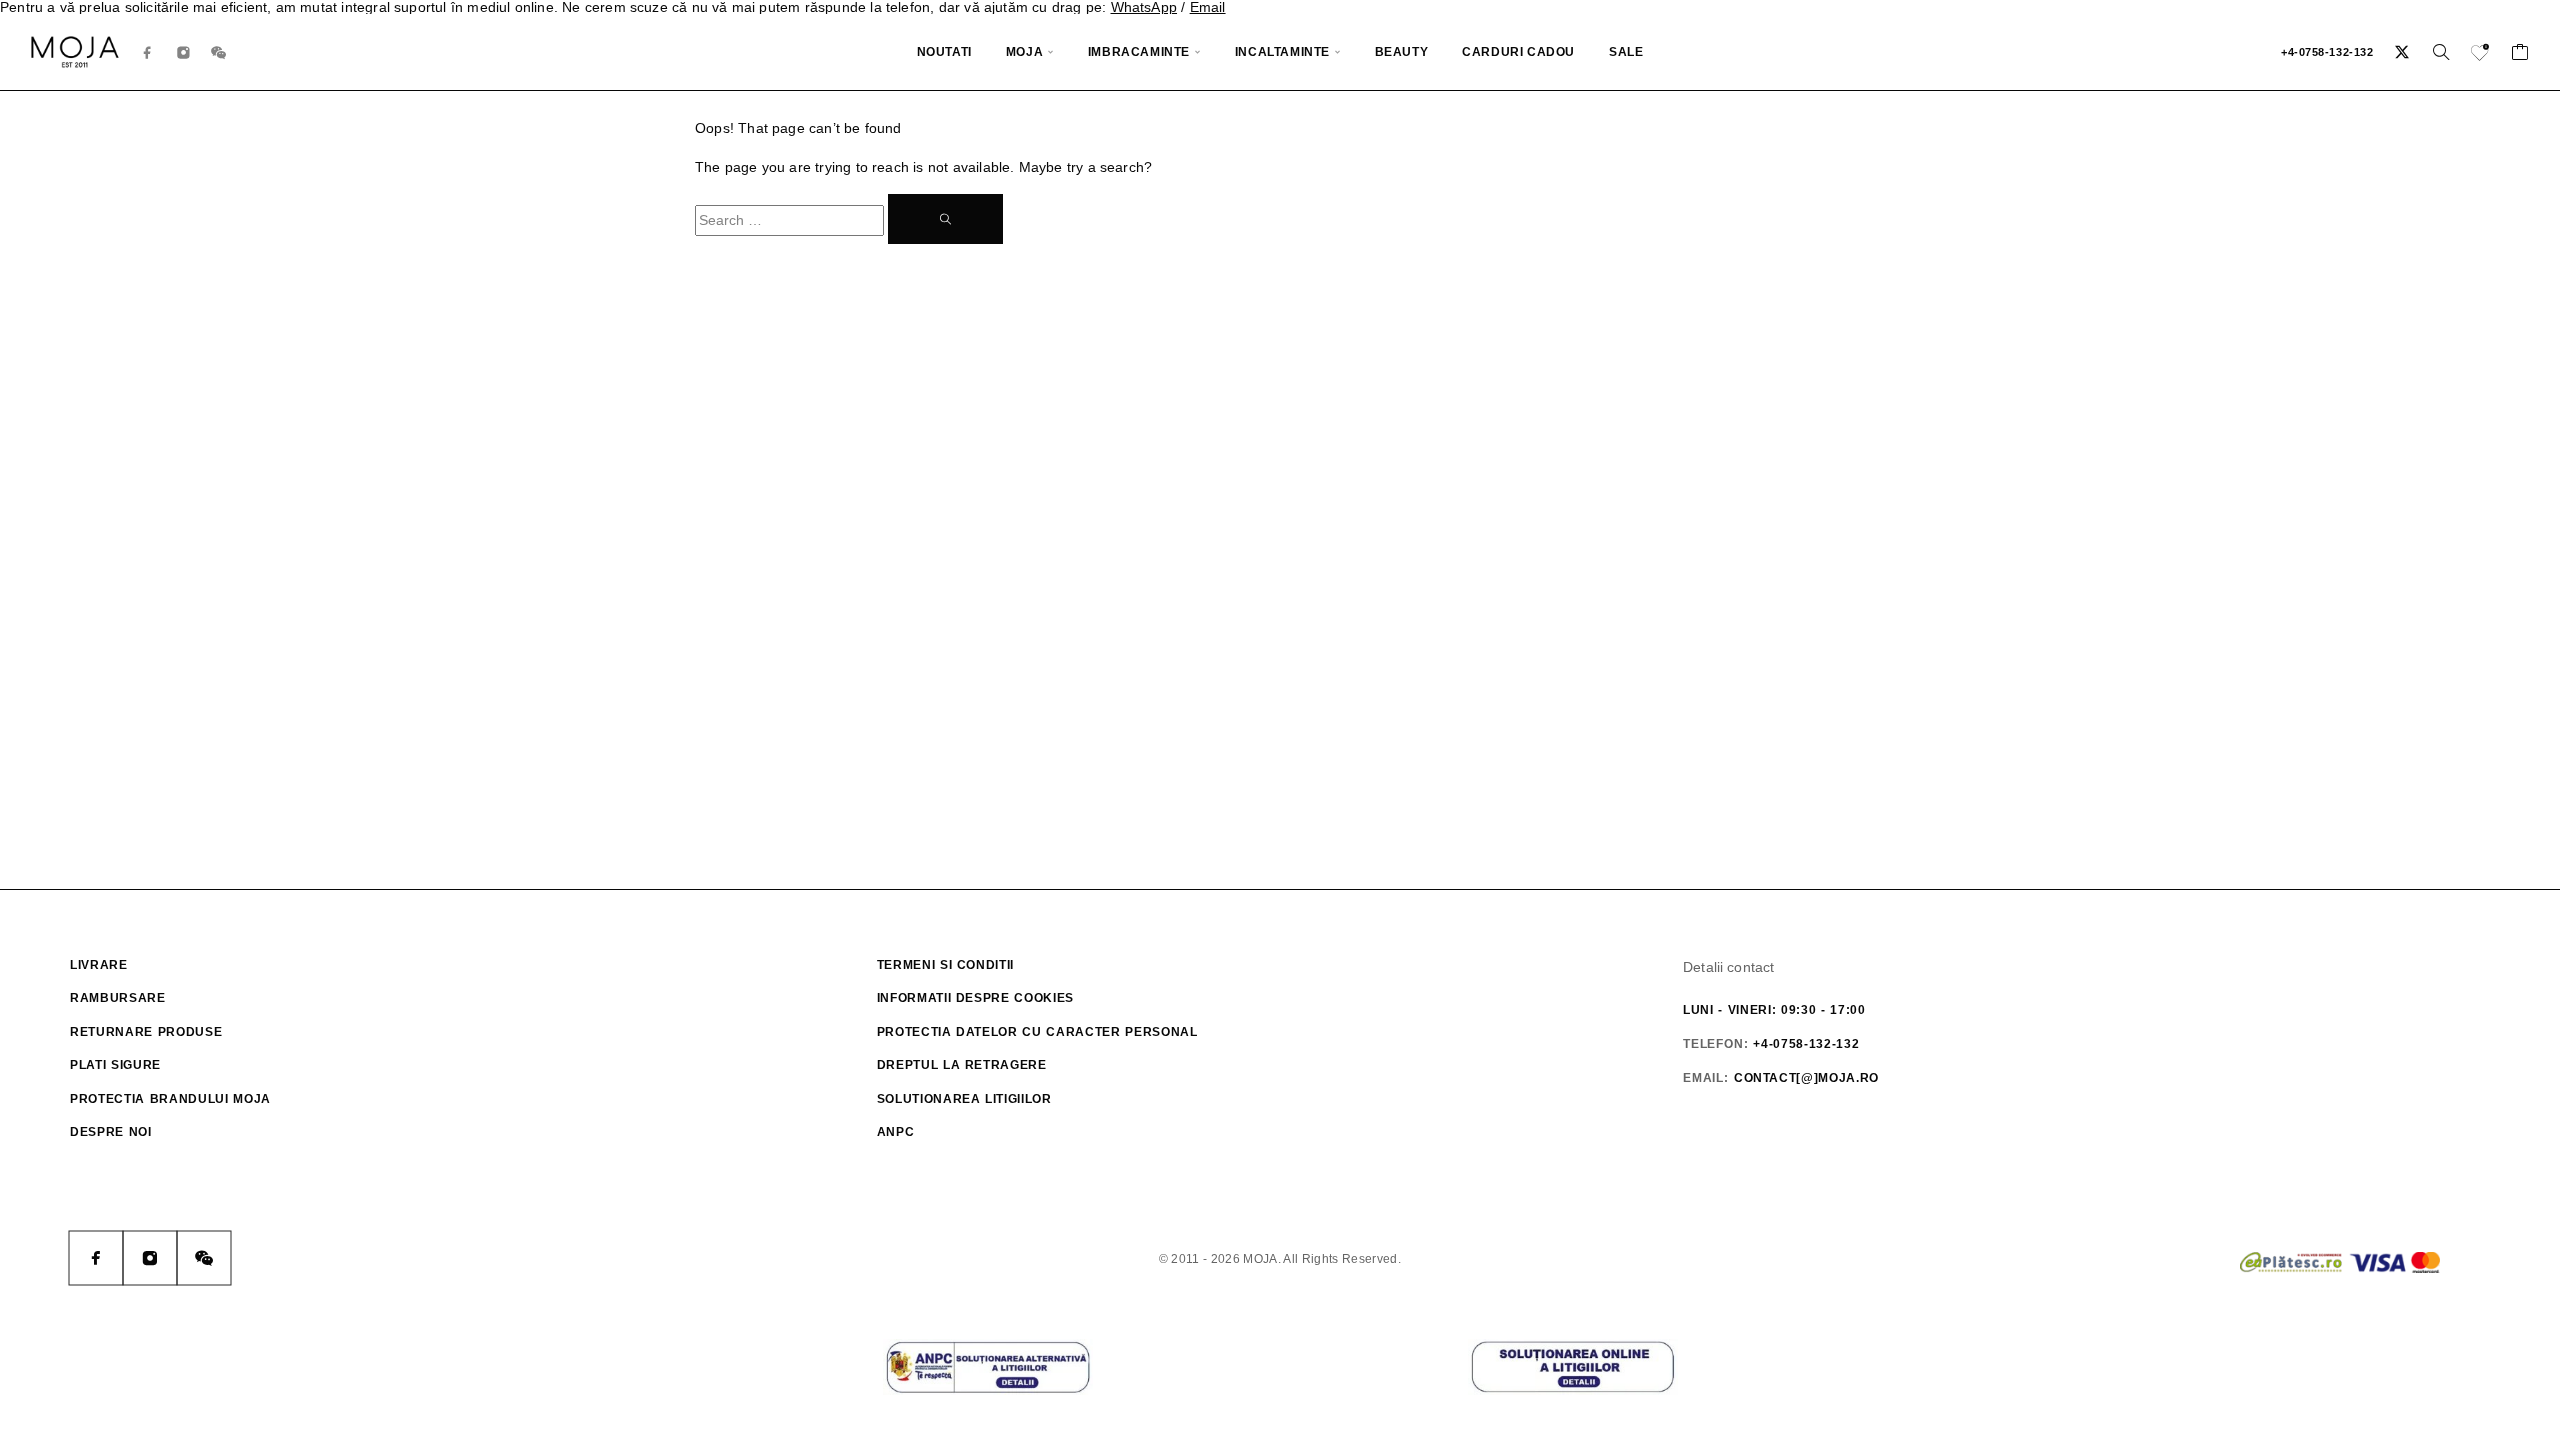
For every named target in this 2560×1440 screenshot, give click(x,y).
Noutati (944, 52)
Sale (1626, 52)
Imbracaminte (1139, 52)
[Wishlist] (2481, 55)
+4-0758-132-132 (2327, 52)
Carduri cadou (1518, 52)
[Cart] (2520, 55)
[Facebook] (148, 52)
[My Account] (2402, 52)
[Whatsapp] (219, 52)
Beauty (1402, 52)
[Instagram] (184, 52)
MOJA (1024, 52)
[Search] (2441, 52)
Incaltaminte (1282, 52)
